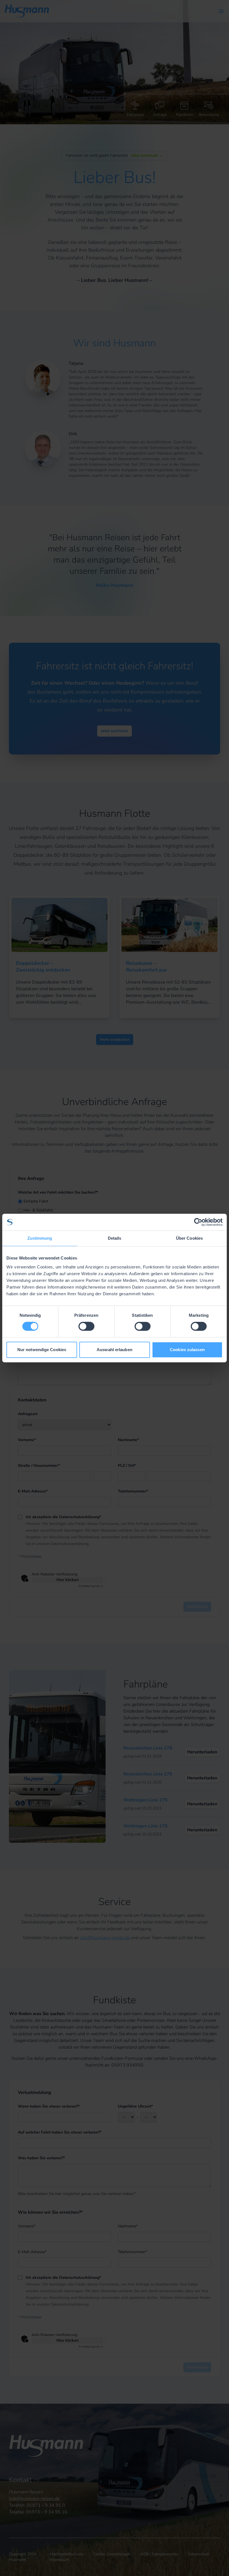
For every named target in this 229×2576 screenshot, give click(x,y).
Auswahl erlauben (115, 1350)
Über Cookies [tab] (189, 1238)
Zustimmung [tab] (40, 1238)
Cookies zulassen (187, 1350)
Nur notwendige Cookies (42, 1350)
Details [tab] (115, 1238)
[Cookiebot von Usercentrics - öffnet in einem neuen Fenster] (198, 1222)
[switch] (86, 1326)
